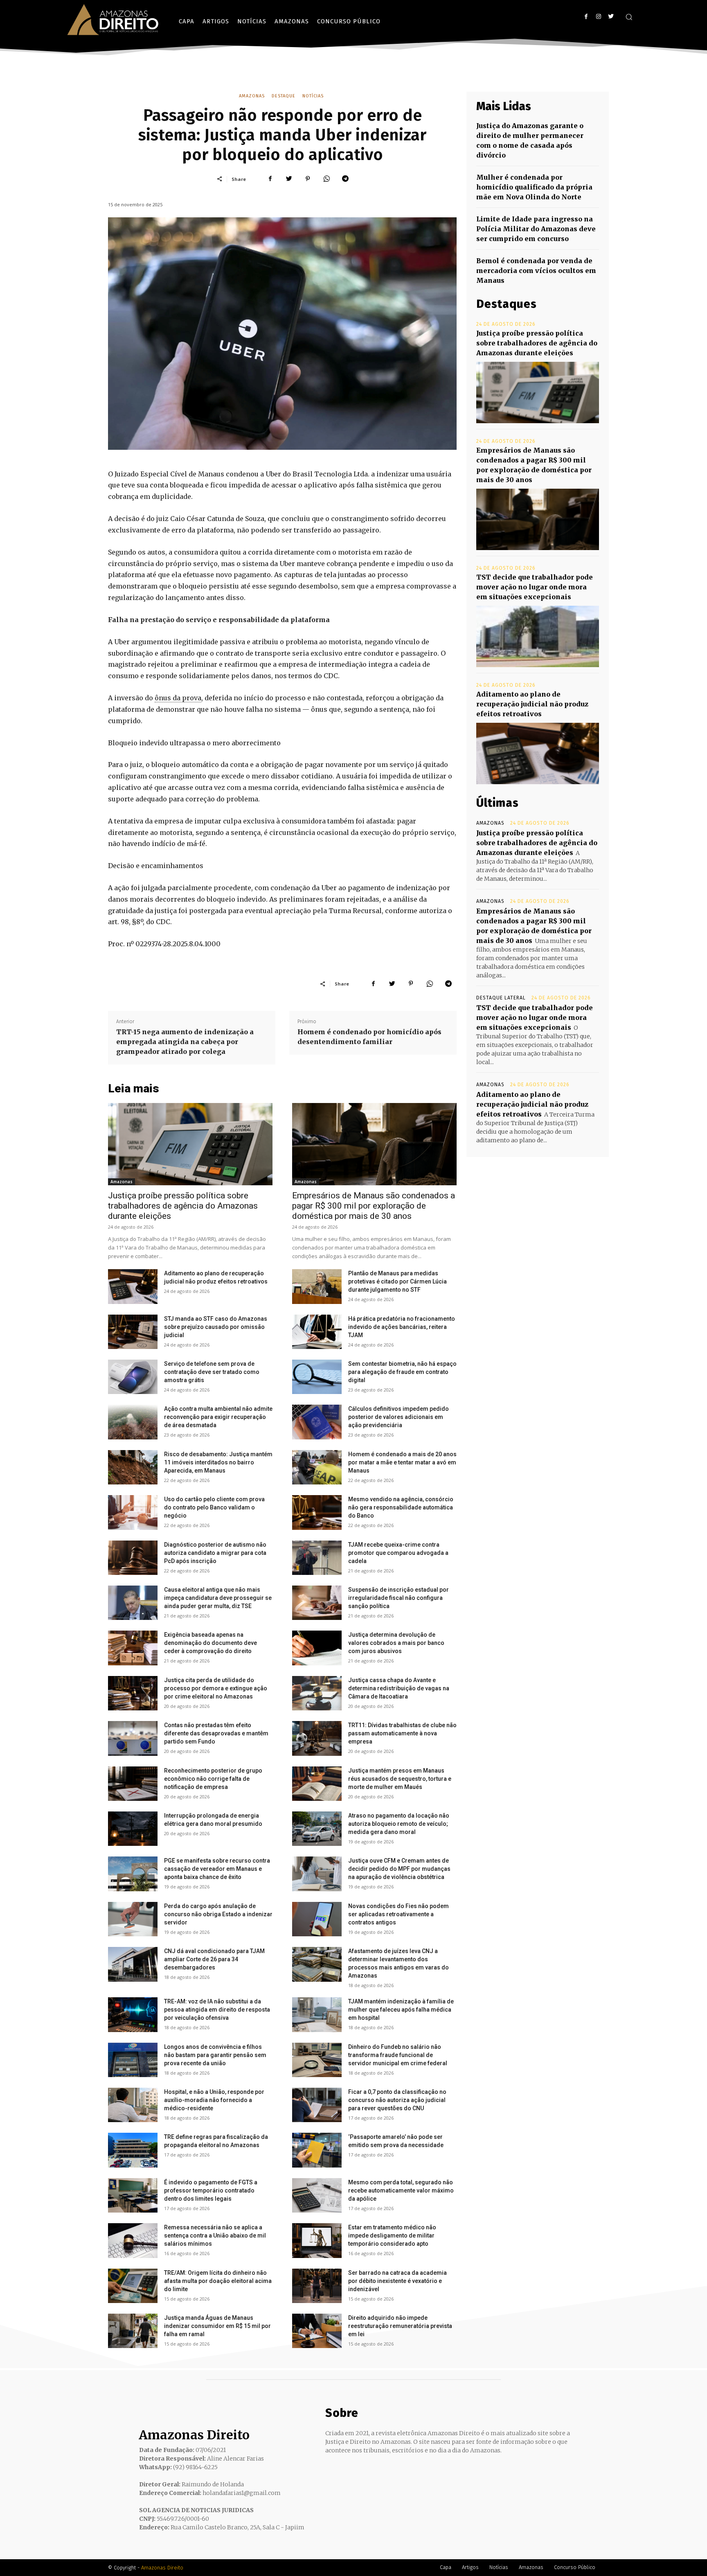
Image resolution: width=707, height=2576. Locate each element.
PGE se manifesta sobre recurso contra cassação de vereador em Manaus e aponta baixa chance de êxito (217, 1869)
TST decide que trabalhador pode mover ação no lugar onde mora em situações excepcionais (535, 587)
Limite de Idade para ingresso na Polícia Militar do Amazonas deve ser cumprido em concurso (536, 229)
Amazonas (252, 96)
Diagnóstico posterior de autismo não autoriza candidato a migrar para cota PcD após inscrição (215, 1553)
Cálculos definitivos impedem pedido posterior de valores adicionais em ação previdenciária (399, 1417)
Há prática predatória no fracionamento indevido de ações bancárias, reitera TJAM (402, 1327)
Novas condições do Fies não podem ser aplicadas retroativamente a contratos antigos (399, 1914)
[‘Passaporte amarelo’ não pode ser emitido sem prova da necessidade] (317, 2150)
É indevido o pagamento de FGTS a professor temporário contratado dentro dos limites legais (211, 2190)
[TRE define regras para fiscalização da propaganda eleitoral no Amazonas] (133, 2150)
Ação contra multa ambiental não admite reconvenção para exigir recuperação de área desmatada (218, 1417)
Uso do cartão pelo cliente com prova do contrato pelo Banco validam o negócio (214, 1507)
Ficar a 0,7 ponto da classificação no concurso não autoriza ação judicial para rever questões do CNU (397, 2100)
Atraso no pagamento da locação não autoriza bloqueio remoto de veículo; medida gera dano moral (399, 1824)
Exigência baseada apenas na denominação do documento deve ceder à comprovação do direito (211, 1643)
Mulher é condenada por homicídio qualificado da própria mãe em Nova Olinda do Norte (534, 187)
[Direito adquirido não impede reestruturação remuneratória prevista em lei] (317, 2331)
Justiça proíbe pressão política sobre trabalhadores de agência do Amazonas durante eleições (183, 1206)
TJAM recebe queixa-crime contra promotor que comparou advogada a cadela (398, 1553)
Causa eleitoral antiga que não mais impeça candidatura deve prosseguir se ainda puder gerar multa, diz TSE (218, 1598)
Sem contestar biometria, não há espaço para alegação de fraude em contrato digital (402, 1372)
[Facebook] (586, 17)
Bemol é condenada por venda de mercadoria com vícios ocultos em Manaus (536, 271)
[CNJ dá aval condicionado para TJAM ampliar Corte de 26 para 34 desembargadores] (133, 1964)
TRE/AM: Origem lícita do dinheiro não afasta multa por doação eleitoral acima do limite (218, 2281)
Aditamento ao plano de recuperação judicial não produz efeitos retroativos (532, 704)
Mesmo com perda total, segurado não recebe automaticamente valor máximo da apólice (401, 2190)
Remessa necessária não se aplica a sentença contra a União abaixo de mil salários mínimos (215, 2235)
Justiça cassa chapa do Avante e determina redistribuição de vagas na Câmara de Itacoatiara (399, 1688)
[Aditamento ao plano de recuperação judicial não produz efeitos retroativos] (133, 1286)
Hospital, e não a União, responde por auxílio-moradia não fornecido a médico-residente (214, 2100)
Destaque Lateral (501, 998)
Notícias (313, 96)
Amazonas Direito (162, 2568)
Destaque (284, 96)
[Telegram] (345, 179)
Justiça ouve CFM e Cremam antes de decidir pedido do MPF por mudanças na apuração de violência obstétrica (399, 1869)
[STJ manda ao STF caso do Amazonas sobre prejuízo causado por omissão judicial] (133, 1332)
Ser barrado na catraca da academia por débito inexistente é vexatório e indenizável (397, 2281)
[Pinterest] (308, 179)
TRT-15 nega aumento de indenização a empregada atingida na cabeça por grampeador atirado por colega (185, 1042)
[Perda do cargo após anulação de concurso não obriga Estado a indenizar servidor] (133, 1919)
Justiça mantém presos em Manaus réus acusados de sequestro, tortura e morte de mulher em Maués (400, 1779)
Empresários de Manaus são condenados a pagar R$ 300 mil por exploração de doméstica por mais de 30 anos (374, 1206)
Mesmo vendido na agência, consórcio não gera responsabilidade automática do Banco (401, 1507)
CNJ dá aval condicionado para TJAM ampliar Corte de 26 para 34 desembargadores (214, 1959)
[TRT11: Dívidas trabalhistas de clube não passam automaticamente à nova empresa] (317, 1738)
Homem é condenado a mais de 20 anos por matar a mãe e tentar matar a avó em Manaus (402, 1462)
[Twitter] (611, 17)
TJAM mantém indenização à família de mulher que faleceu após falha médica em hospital (401, 2010)
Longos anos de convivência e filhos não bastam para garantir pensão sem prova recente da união (215, 2055)
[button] (629, 17)
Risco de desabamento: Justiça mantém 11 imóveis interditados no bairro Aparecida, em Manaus (218, 1462)
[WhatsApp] (326, 179)
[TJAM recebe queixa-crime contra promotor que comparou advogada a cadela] (317, 1558)
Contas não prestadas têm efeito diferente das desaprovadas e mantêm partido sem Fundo (216, 1733)
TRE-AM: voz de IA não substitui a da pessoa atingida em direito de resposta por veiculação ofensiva (217, 2010)
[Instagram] (598, 17)
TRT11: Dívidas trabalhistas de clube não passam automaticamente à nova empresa (402, 1733)
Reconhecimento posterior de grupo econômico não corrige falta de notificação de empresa (213, 1779)
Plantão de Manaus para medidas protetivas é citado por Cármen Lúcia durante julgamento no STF (397, 1281)
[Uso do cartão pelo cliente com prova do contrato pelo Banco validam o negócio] (133, 1512)
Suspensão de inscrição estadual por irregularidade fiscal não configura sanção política (399, 1598)
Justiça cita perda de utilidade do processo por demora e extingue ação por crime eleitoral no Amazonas (216, 1688)
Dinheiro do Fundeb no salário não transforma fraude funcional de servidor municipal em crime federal (398, 2055)
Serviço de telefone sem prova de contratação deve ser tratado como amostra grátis (212, 1372)
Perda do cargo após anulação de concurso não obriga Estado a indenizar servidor (218, 1914)
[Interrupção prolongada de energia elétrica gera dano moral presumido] (133, 1829)
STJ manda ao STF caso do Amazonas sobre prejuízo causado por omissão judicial (216, 1327)
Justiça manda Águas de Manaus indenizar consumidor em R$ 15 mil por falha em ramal (217, 2326)
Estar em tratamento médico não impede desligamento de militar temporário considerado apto (392, 2235)
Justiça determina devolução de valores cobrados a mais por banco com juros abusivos (396, 1643)
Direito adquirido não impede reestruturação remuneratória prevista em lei (400, 2326)
